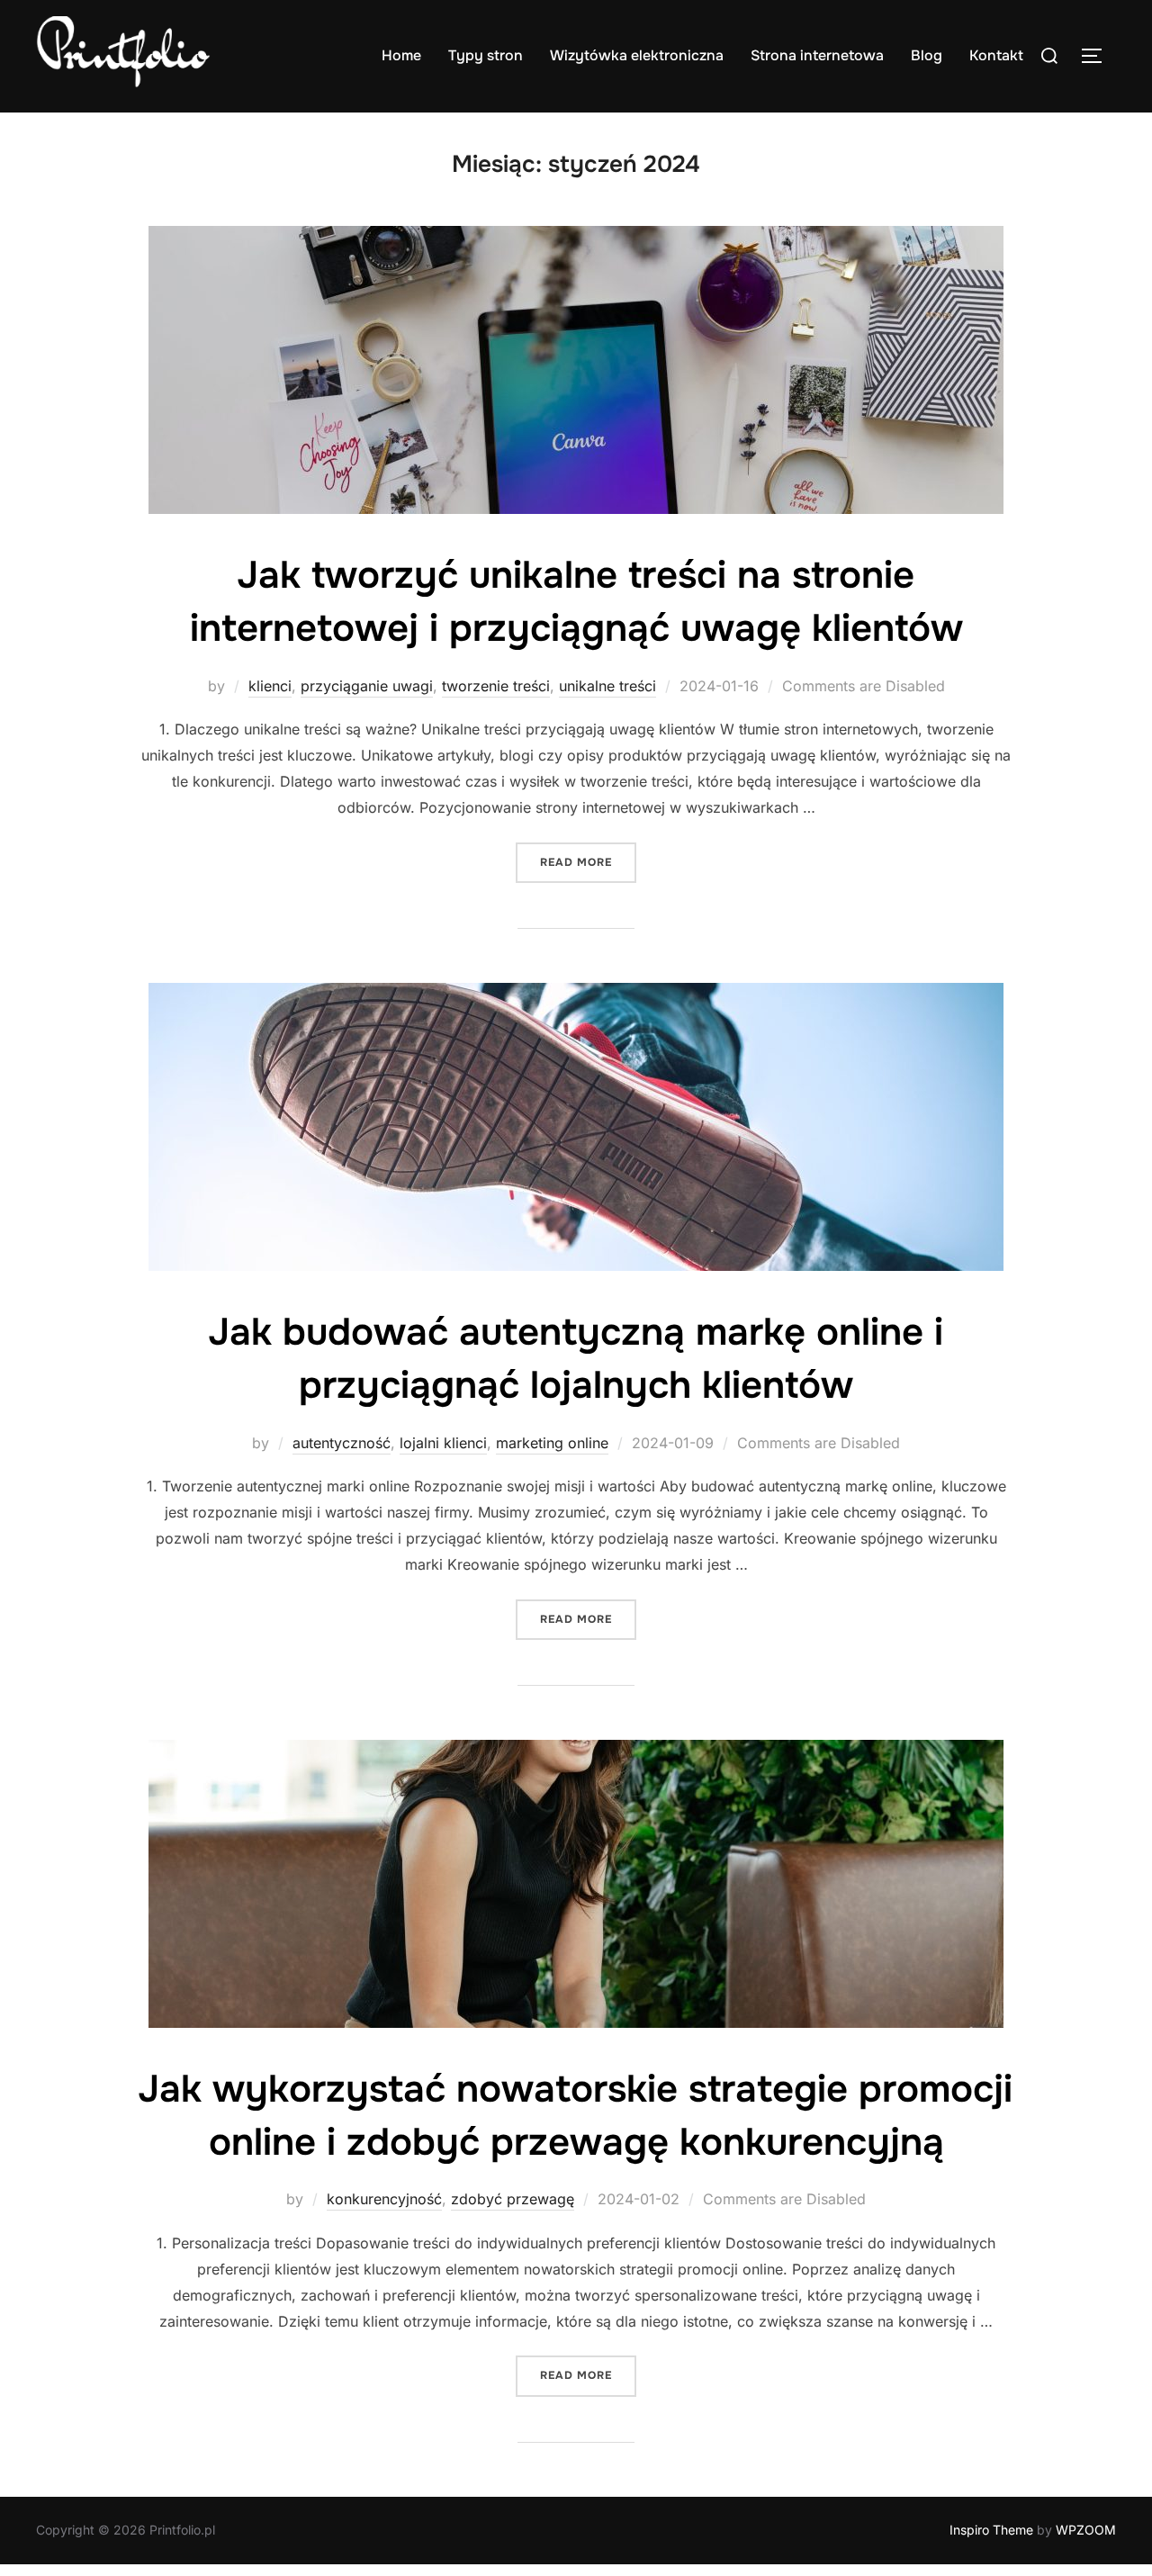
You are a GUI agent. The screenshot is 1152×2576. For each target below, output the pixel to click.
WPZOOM (1086, 2530)
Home (401, 55)
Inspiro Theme (991, 2530)
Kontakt (996, 55)
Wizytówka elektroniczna (637, 55)
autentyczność (342, 1443)
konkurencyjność (384, 2199)
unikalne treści (607, 686)
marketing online (552, 1443)
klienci (270, 686)
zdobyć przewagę (513, 2199)
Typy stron (486, 55)
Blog (927, 55)
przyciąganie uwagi (367, 686)
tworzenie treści (496, 686)
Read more (588, 862)
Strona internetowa (817, 55)
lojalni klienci (443, 1443)
